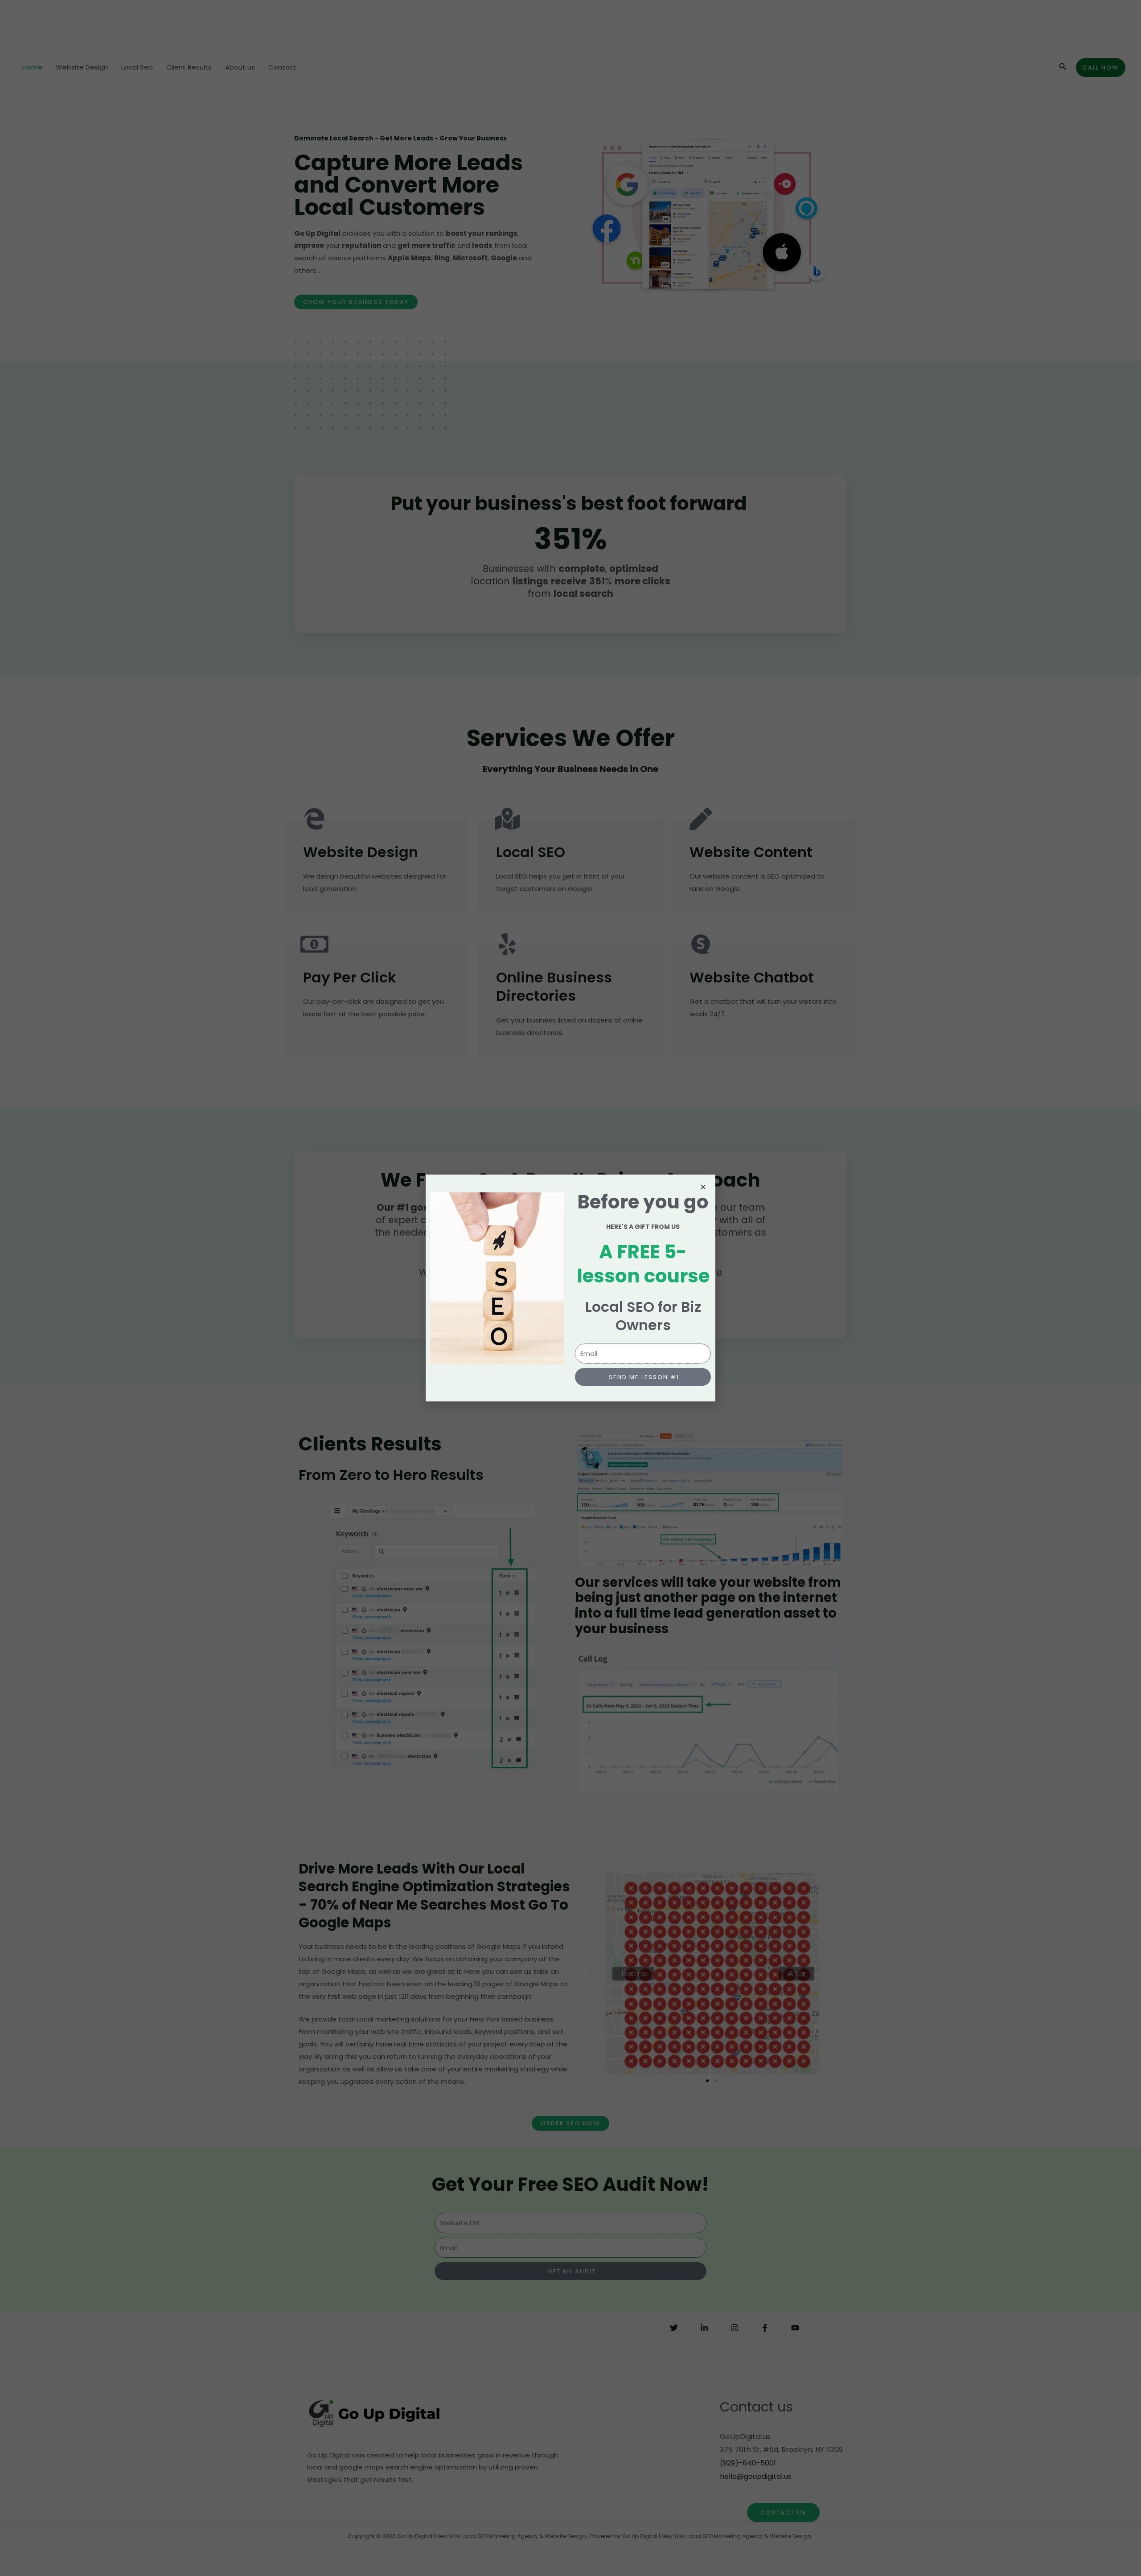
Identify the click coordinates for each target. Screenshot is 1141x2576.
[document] (570, 1288)
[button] (703, 1187)
